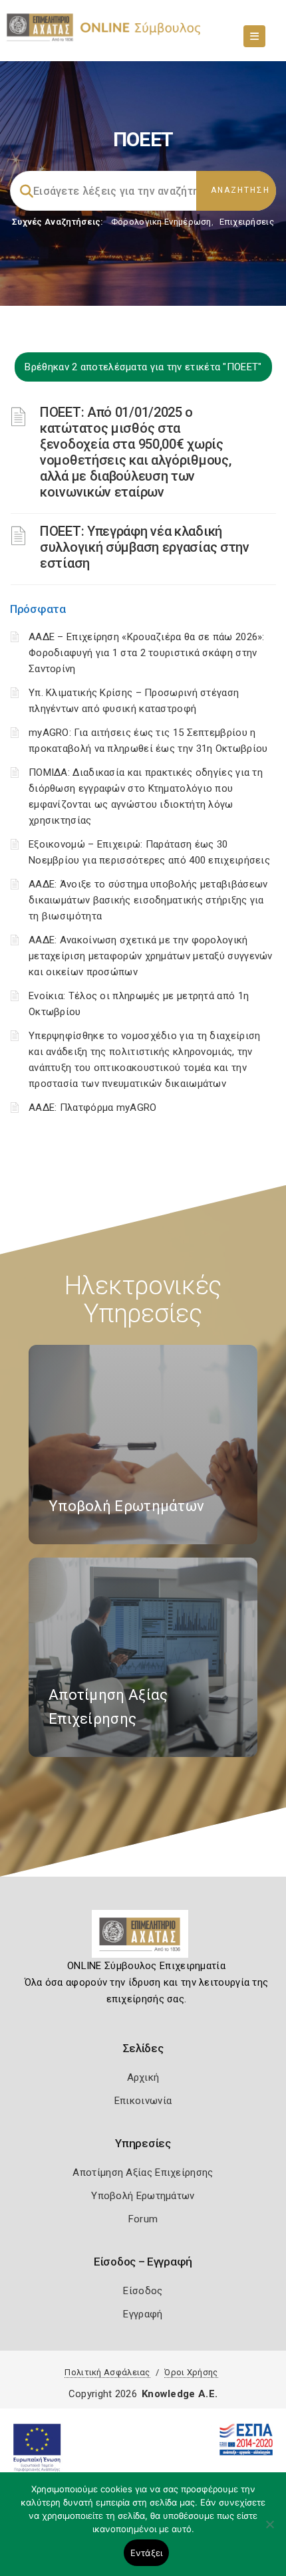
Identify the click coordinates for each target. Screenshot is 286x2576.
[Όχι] (269, 2531)
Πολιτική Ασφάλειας (107, 2372)
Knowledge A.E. (180, 2394)
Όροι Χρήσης (191, 2372)
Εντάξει (147, 2553)
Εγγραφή (143, 2314)
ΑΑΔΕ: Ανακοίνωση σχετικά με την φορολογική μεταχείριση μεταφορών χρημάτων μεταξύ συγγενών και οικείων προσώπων (151, 956)
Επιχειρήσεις (247, 222)
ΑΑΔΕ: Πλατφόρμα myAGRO (93, 1108)
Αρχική (143, 2077)
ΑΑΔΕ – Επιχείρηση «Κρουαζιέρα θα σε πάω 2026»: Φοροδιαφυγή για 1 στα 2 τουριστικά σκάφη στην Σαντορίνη (147, 653)
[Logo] (143, 1939)
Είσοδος (143, 2291)
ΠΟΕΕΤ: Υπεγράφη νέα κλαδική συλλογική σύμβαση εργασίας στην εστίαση (145, 547)
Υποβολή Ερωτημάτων (143, 2196)
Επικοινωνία (143, 2101)
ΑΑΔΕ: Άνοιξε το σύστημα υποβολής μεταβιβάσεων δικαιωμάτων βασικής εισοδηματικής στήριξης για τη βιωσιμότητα (148, 900)
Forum (143, 2219)
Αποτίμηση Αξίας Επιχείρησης (143, 2172)
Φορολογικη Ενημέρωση (161, 222)
